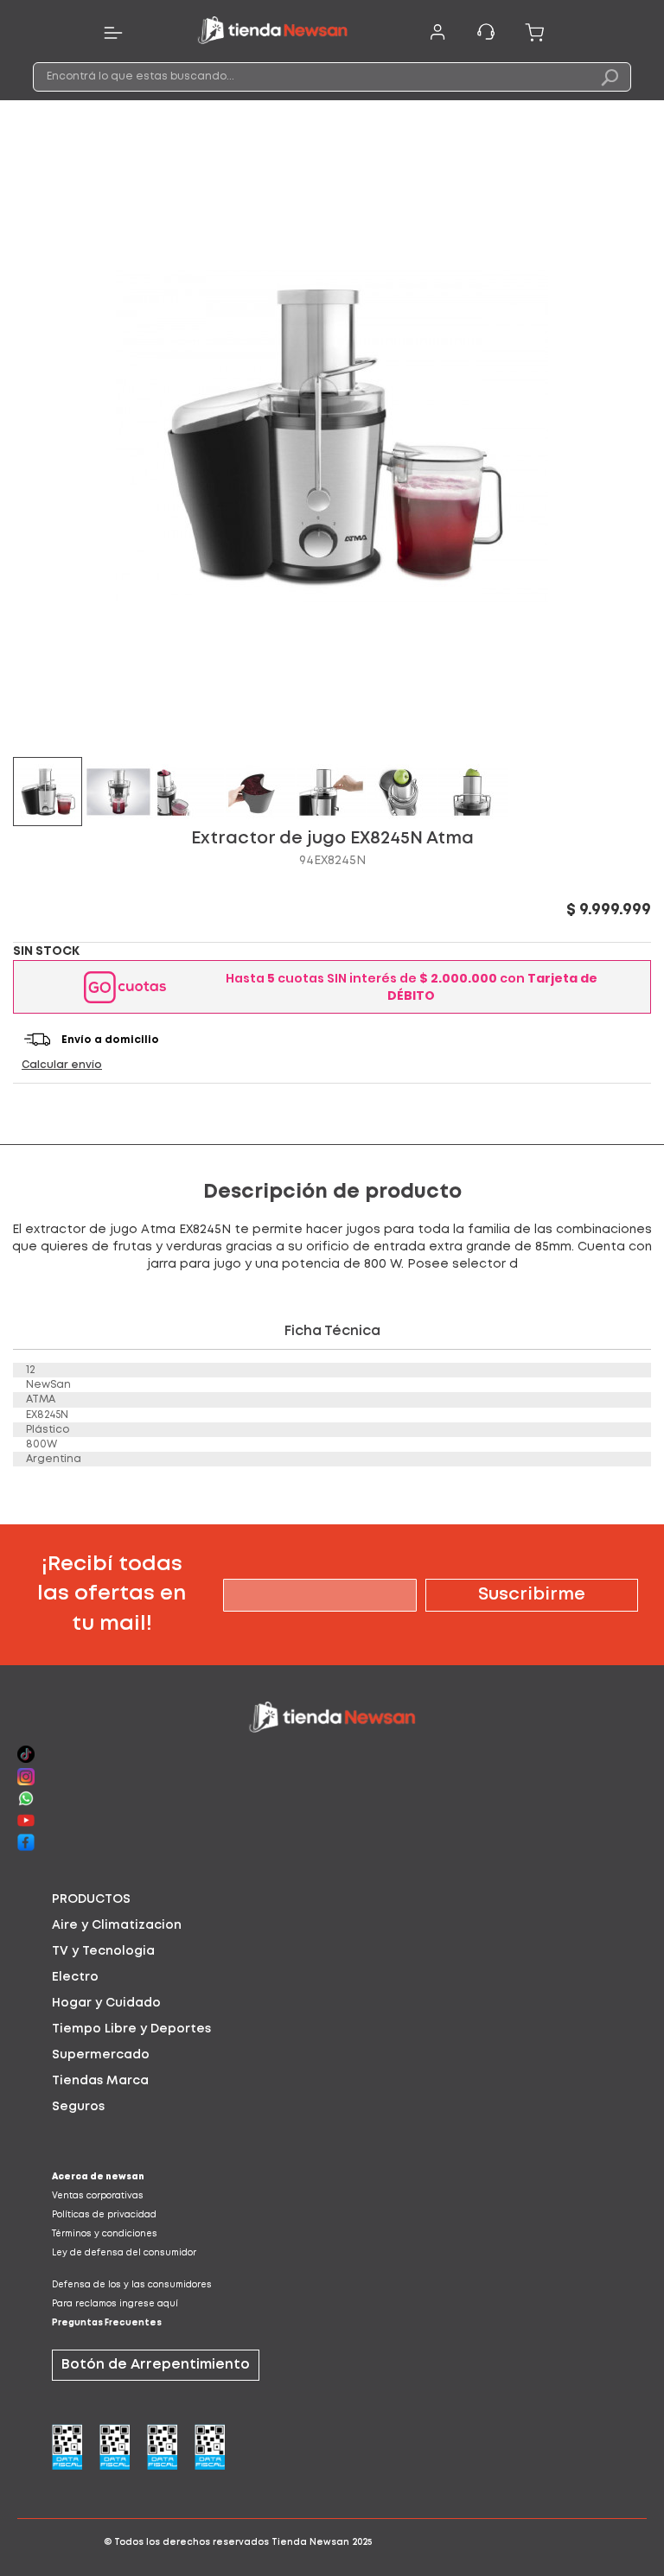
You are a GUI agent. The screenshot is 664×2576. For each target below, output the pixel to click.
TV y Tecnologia (103, 1951)
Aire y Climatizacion (117, 1925)
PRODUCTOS (91, 1899)
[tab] (332, 1899)
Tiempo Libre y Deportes (131, 2029)
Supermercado (101, 2055)
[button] (119, 792)
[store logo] (272, 33)
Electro (75, 1977)
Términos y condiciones (105, 2234)
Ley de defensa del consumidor (124, 2253)
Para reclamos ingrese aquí (115, 2304)
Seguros (78, 2107)
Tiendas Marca (100, 2081)
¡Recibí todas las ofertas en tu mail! (112, 1594)
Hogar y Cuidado (106, 2003)
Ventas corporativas (98, 2196)
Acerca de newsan (98, 2177)
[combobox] (332, 77)
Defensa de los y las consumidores (132, 2285)
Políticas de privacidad (104, 2215)
